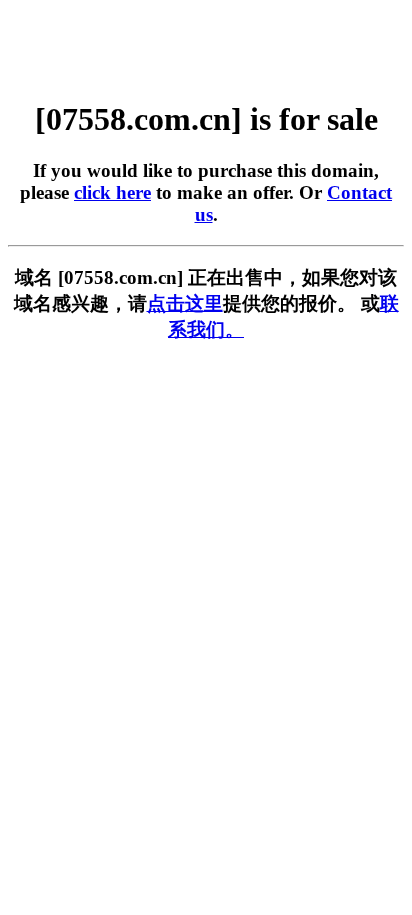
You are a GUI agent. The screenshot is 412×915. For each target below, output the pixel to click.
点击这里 (185, 303)
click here (112, 192)
